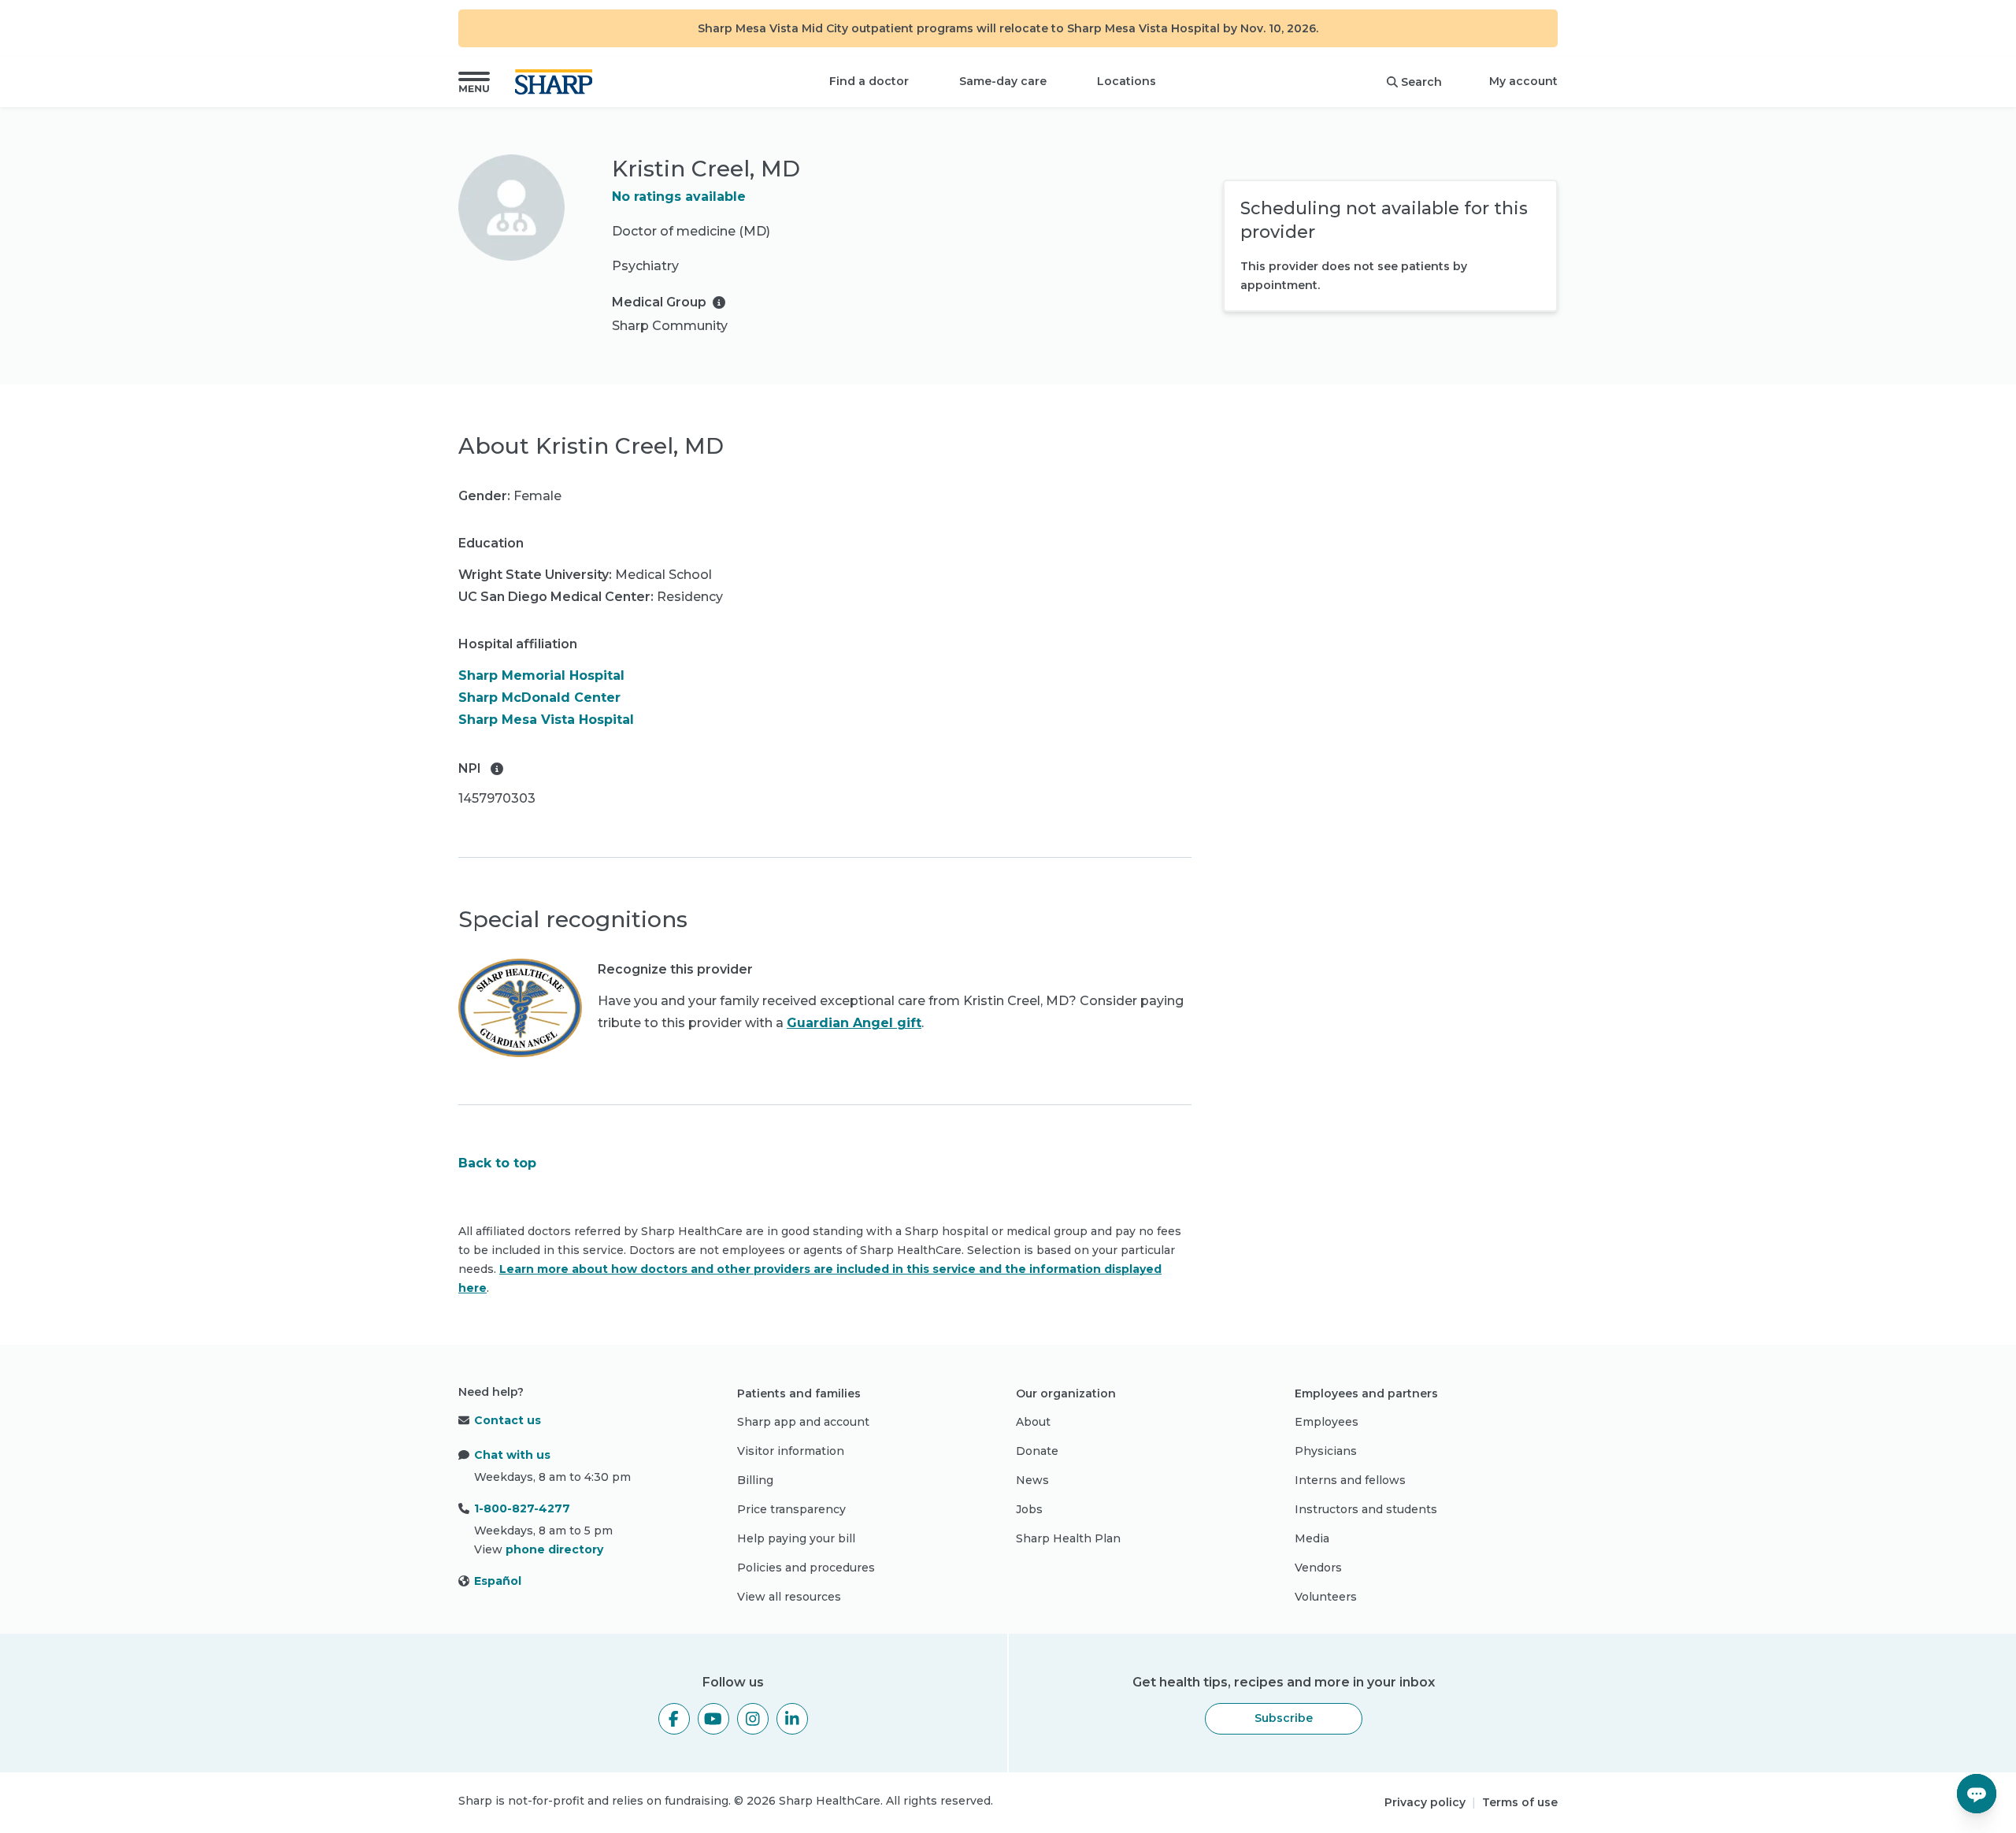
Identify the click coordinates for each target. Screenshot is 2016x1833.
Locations (1127, 81)
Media (1312, 1538)
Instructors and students (1366, 1509)
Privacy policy (1425, 1802)
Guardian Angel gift (854, 1023)
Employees (1327, 1422)
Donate (1037, 1451)
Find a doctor (869, 81)
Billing (755, 1480)
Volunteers (1326, 1597)
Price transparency (791, 1509)
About (1033, 1422)
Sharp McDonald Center (539, 698)
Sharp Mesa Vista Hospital (546, 720)
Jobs (1029, 1509)
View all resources (789, 1597)
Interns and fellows (1350, 1480)
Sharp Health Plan (1068, 1538)
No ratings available (679, 197)
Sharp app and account (803, 1422)
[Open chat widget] (1977, 1794)
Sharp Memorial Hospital (541, 675)
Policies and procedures (806, 1568)
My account (1523, 81)
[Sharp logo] (557, 82)
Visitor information (791, 1451)
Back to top (497, 1163)
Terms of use (1520, 1802)
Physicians (1326, 1451)
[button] (474, 82)
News (1032, 1480)
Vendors (1318, 1568)
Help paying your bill (796, 1538)
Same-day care (1003, 81)
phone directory (554, 1549)
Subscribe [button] (1284, 1718)
